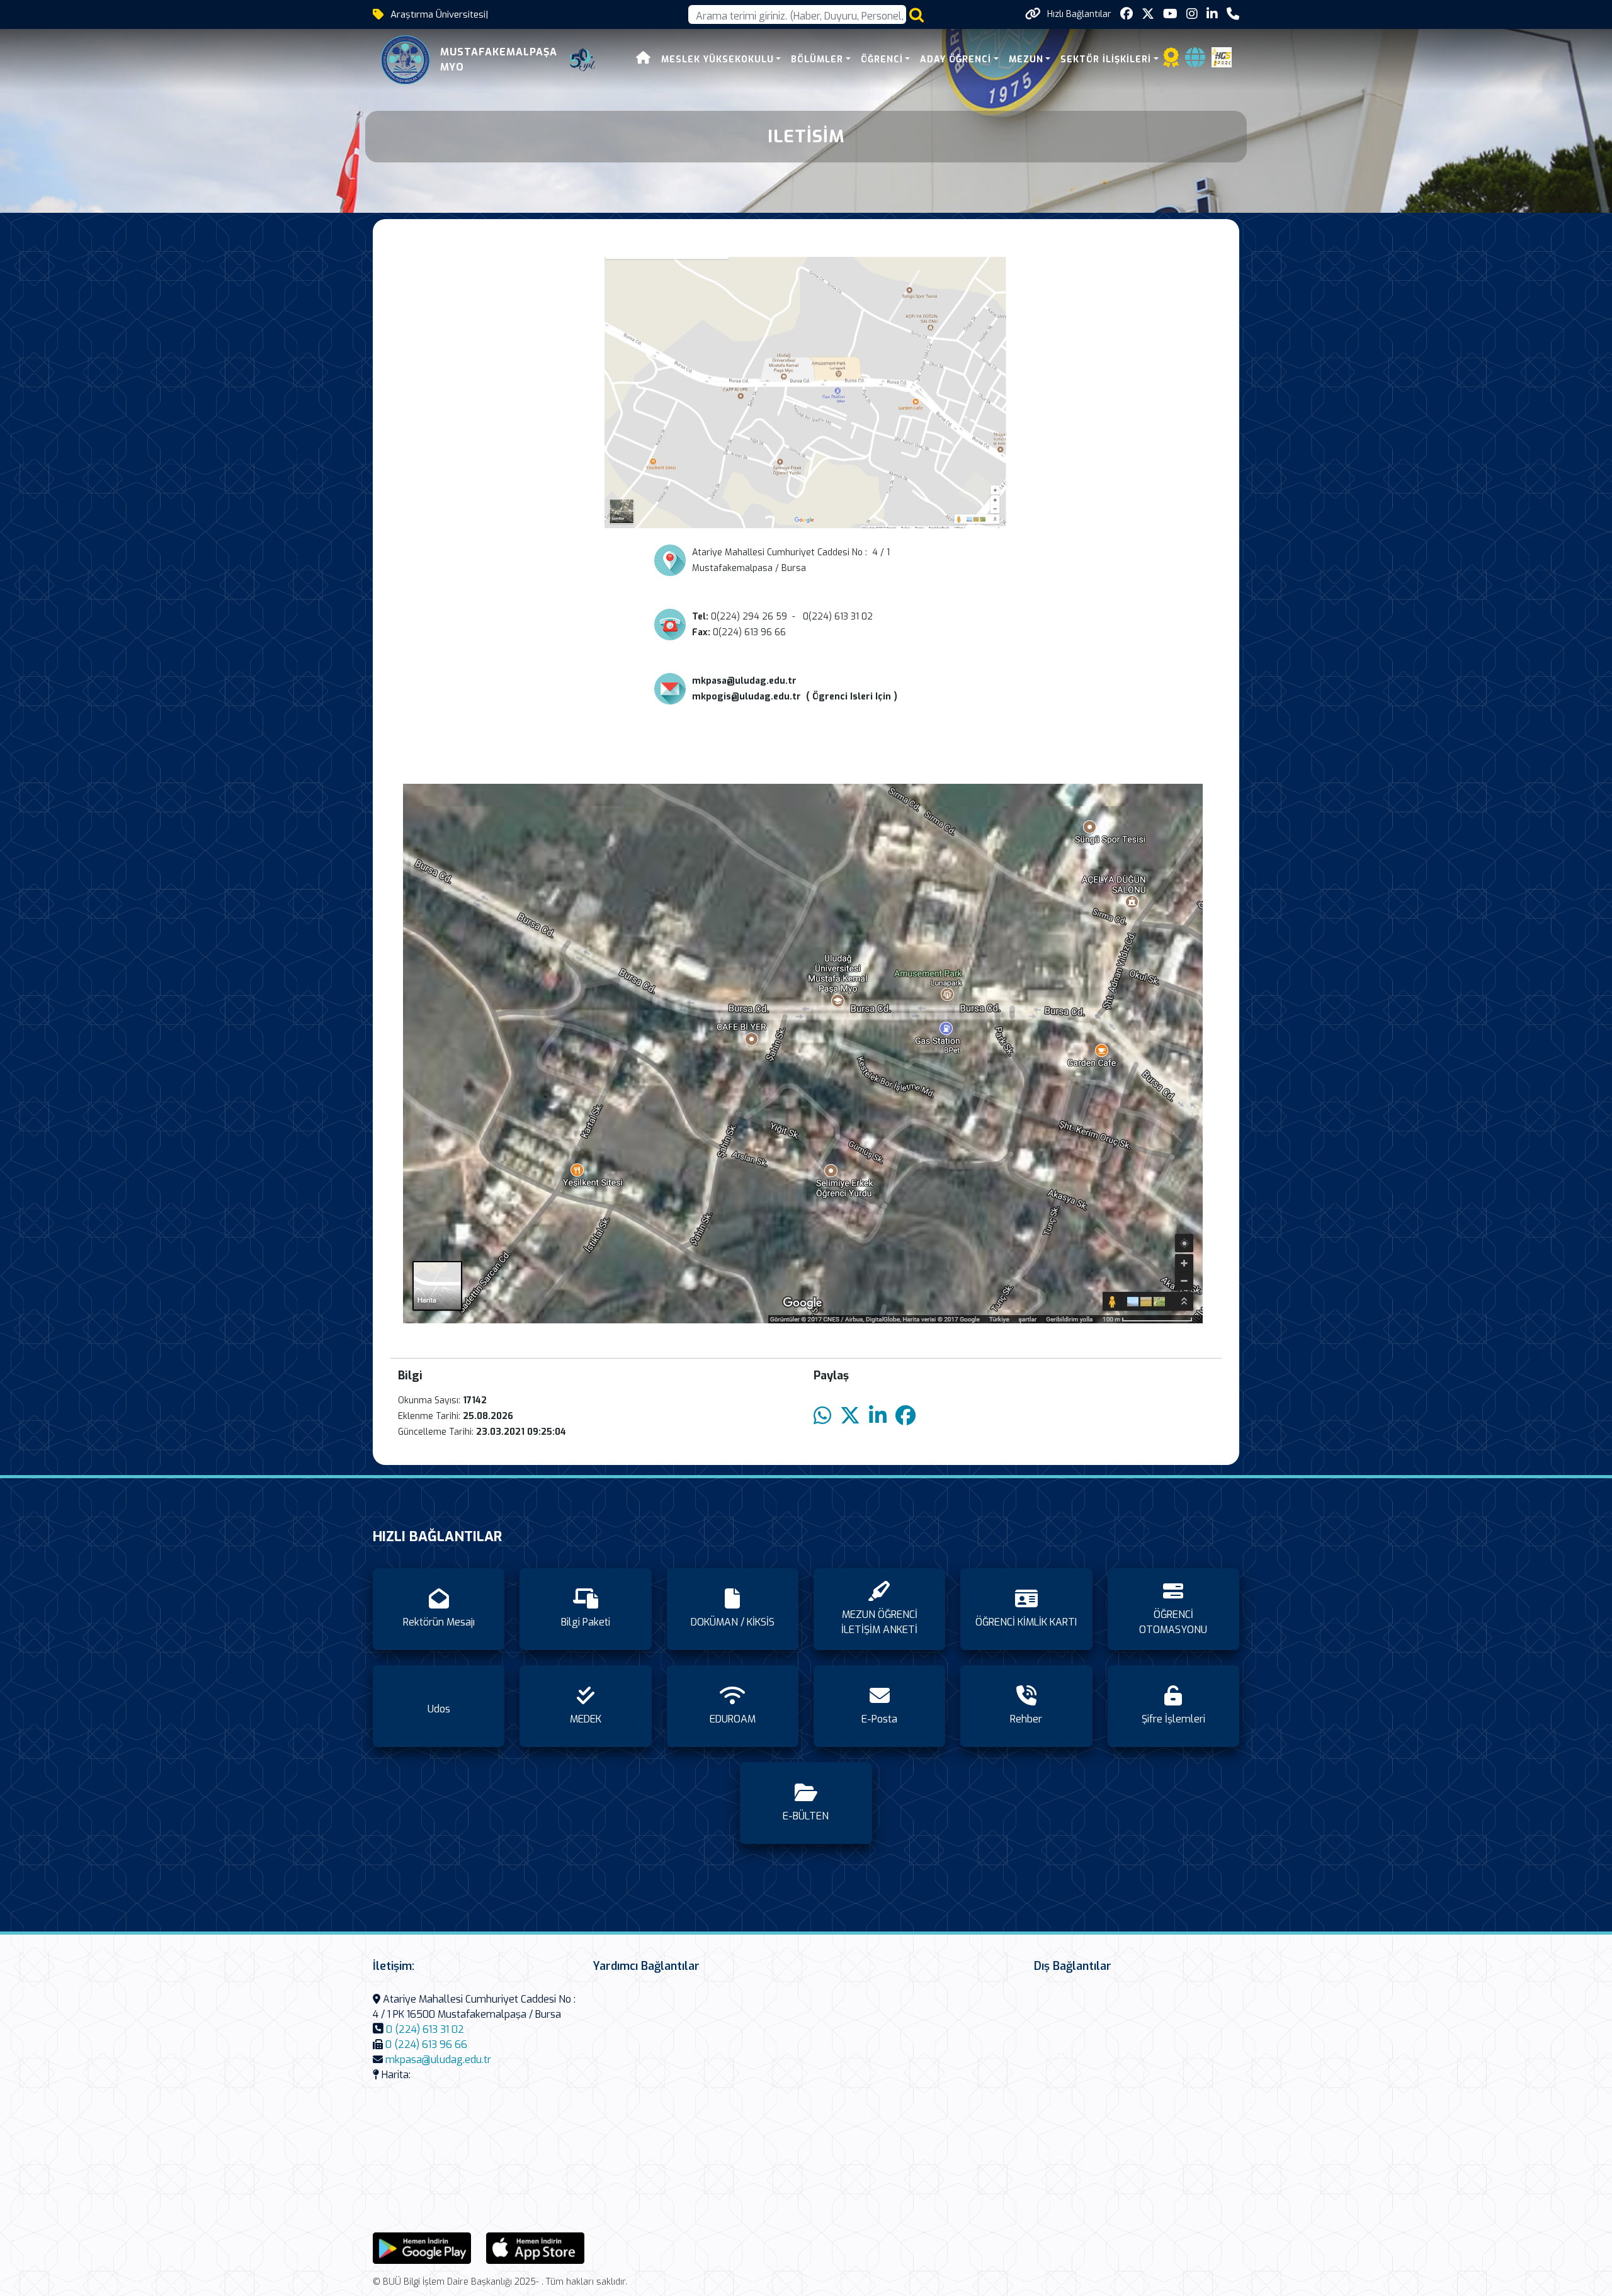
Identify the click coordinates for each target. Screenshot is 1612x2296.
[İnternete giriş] (1195, 61)
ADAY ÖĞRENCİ (956, 59)
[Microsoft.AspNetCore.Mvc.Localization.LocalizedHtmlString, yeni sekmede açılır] (422, 2248)
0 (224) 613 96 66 (426, 2044)
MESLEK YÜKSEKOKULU (718, 59)
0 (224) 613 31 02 (425, 2029)
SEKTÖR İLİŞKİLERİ (1106, 59)
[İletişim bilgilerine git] (1233, 14)
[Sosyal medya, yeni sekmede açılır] (1127, 14)
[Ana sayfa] (644, 59)
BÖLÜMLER (817, 59)
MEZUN (1026, 59)
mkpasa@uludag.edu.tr (438, 2060)
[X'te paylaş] (850, 1416)
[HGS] (1222, 56)
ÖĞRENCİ (882, 59)
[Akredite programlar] (1171, 61)
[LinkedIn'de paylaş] (878, 1416)
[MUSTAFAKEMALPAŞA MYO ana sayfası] (406, 60)
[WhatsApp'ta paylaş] (822, 1416)
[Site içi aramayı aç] (917, 15)
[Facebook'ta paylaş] (905, 1416)
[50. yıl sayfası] (582, 60)
